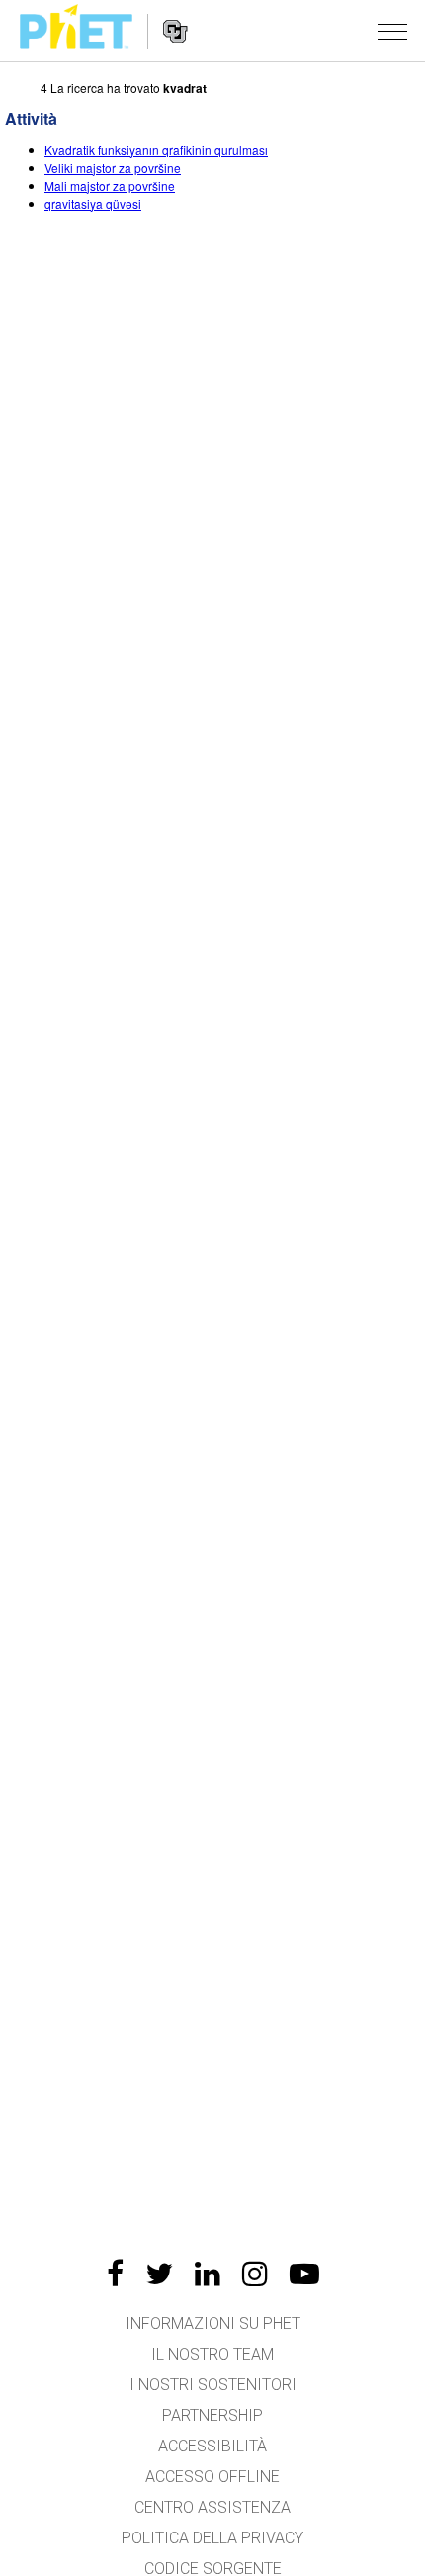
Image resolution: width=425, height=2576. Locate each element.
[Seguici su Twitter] (159, 2274)
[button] (392, 31)
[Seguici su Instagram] (255, 2274)
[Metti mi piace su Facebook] (115, 2274)
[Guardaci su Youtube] (304, 2274)
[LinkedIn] (208, 2274)
